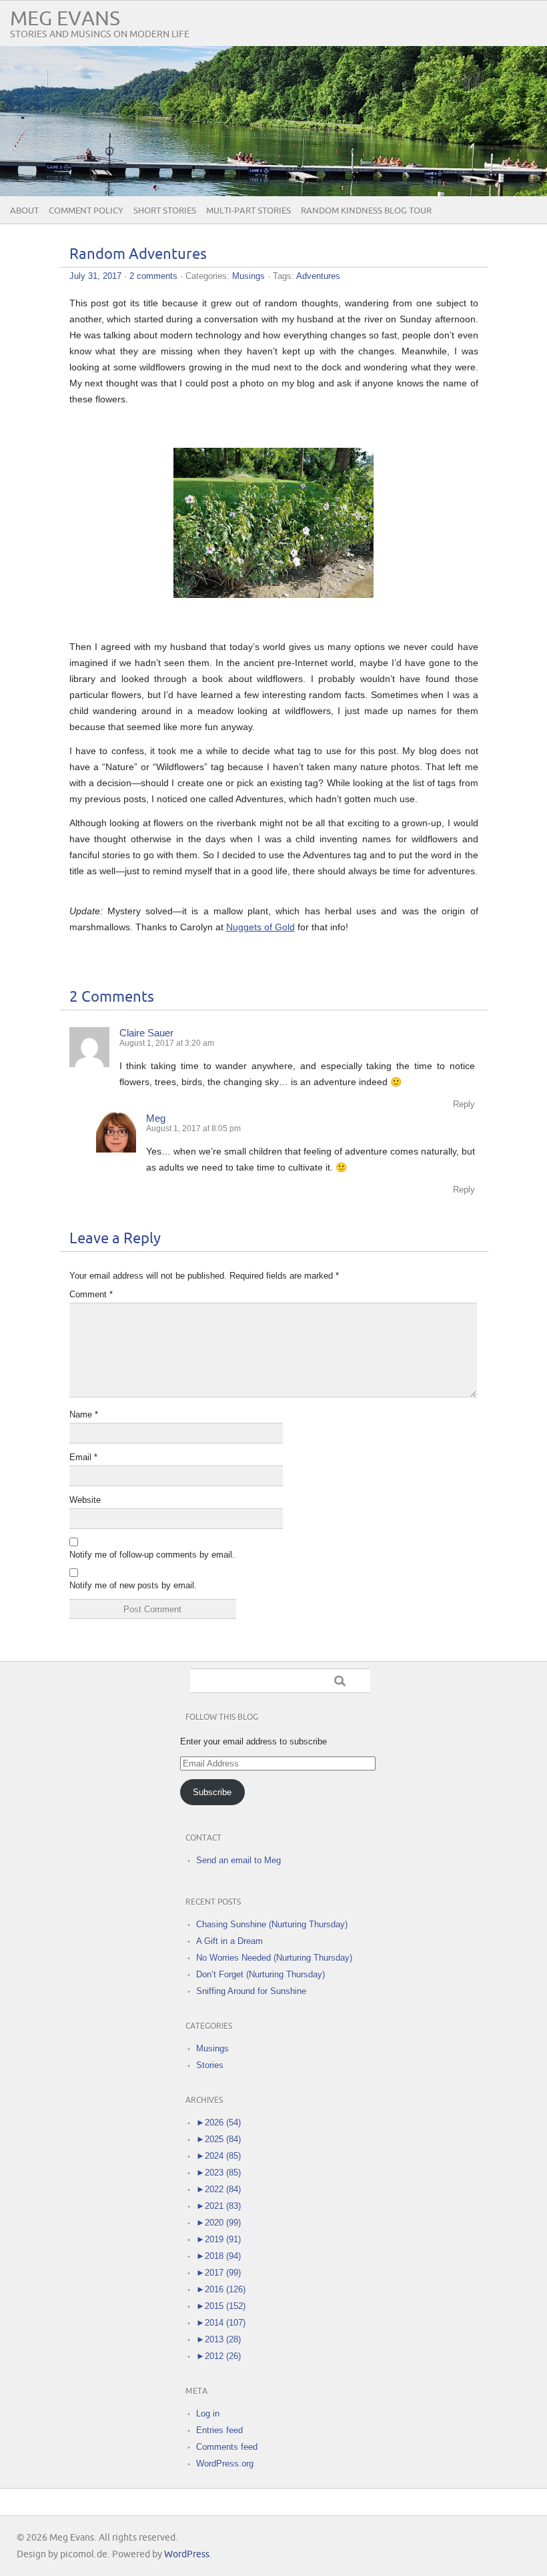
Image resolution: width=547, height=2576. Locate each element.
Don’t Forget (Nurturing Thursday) (260, 1974)
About (24, 211)
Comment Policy (86, 211)
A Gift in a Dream (229, 1941)
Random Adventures (138, 255)
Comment (91, 1294)
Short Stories (165, 211)
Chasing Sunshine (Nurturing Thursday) (272, 1924)
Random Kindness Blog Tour (366, 211)
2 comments (153, 276)
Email (83, 1457)
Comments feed (227, 2447)
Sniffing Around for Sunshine (251, 1991)
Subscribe (212, 1792)
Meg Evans (65, 19)
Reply (464, 1104)
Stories (210, 2065)
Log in (208, 2413)
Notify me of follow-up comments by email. (152, 1555)
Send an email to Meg (238, 1860)
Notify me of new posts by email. (133, 1585)
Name (84, 1414)
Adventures (318, 276)
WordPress (187, 2554)
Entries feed (219, 2430)
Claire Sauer (146, 1033)
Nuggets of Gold (260, 927)
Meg (156, 1118)
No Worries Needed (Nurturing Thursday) (274, 1958)
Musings (248, 276)
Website (85, 1500)
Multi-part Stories (248, 211)
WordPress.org (225, 2464)
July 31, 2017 (95, 276)
